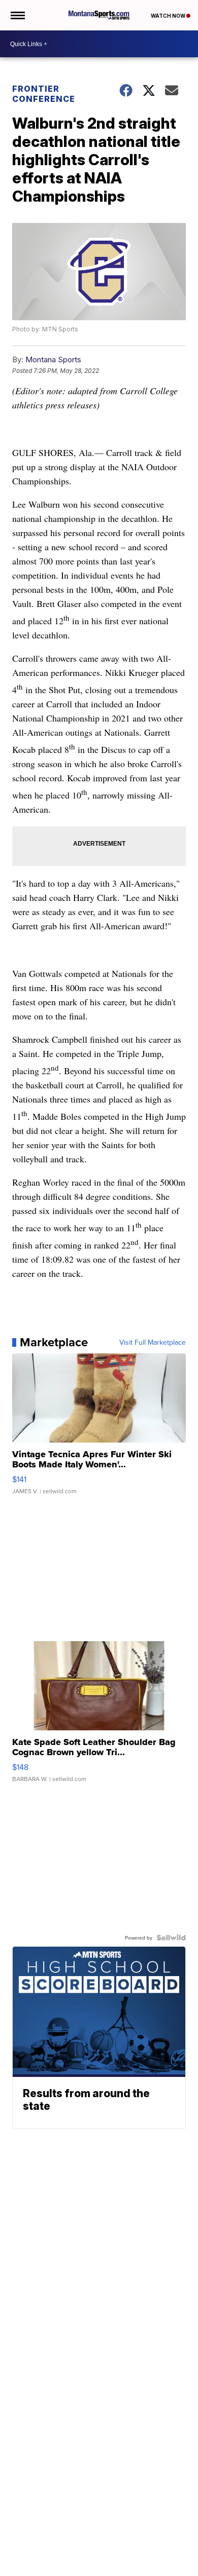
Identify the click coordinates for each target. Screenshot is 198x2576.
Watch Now (169, 16)
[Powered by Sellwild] (171, 1938)
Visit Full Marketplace (153, 1342)
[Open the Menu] (17, 15)
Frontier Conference (44, 94)
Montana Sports (53, 359)
